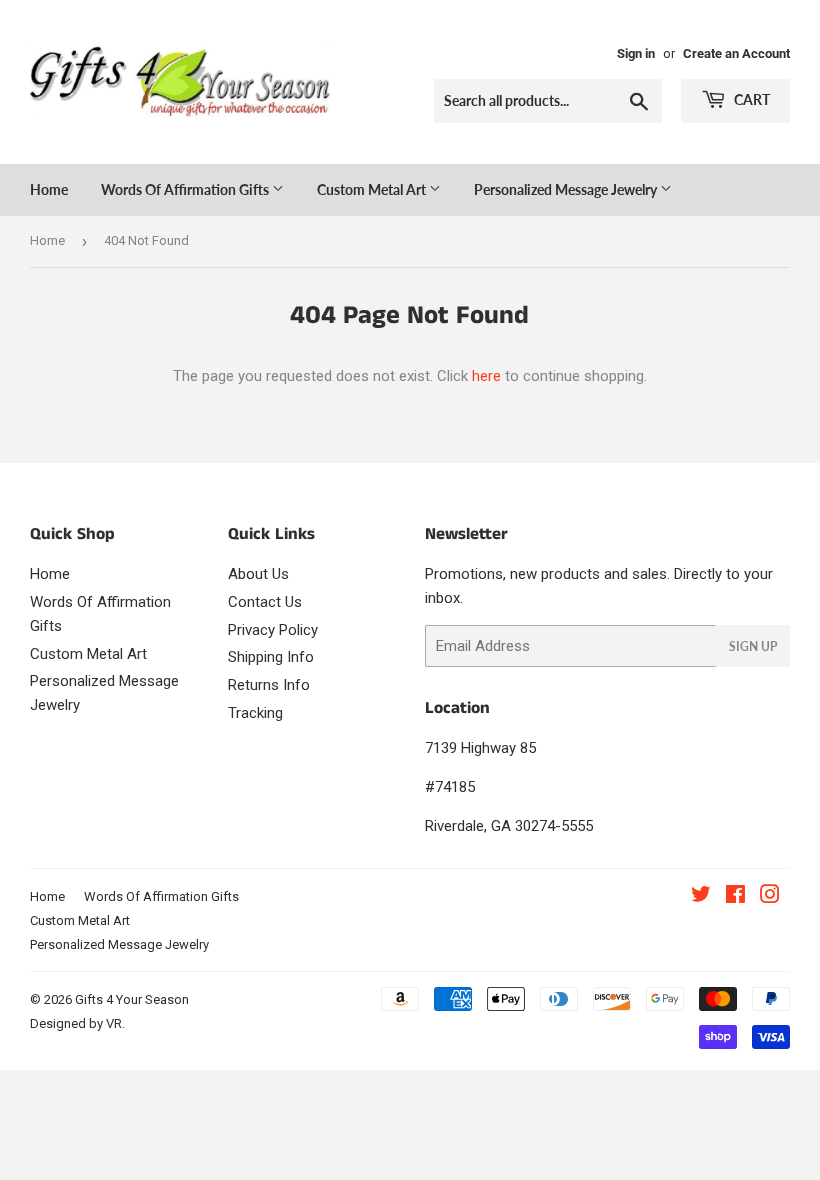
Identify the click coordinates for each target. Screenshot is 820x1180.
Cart (750, 99)
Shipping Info (271, 657)
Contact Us (265, 602)
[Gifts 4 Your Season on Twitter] (701, 897)
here (486, 376)
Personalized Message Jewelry (567, 189)
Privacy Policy (273, 630)
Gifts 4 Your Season (132, 999)
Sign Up (753, 646)
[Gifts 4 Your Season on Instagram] (770, 897)
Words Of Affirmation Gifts (186, 189)
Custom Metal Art (373, 189)
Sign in (636, 53)
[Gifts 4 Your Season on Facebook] (735, 897)
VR (114, 1023)
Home (49, 189)
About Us (258, 574)
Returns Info (269, 685)
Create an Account (736, 53)
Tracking (255, 713)
